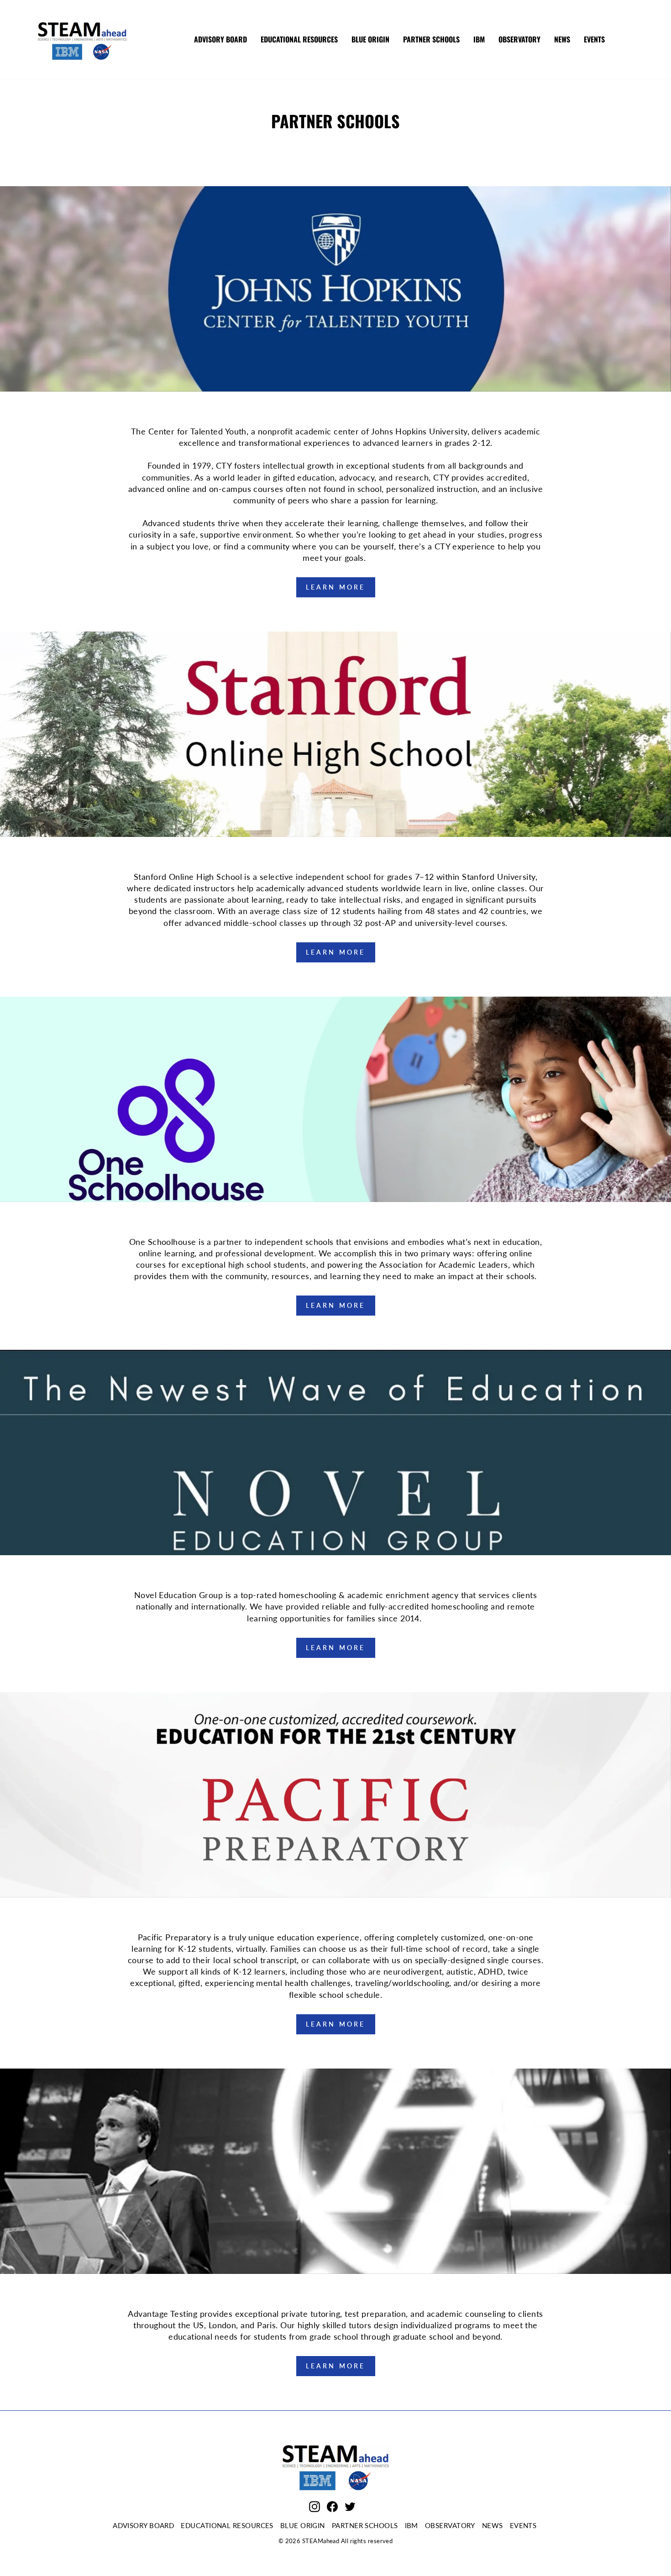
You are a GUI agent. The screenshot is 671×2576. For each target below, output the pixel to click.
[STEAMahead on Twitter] (350, 2506)
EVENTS (594, 39)
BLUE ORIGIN (370, 39)
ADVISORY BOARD (220, 39)
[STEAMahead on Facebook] (332, 2506)
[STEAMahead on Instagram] (315, 2506)
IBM (479, 39)
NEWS (562, 39)
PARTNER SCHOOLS (431, 39)
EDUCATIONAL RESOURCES (299, 39)
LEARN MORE (336, 587)
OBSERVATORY (519, 39)
